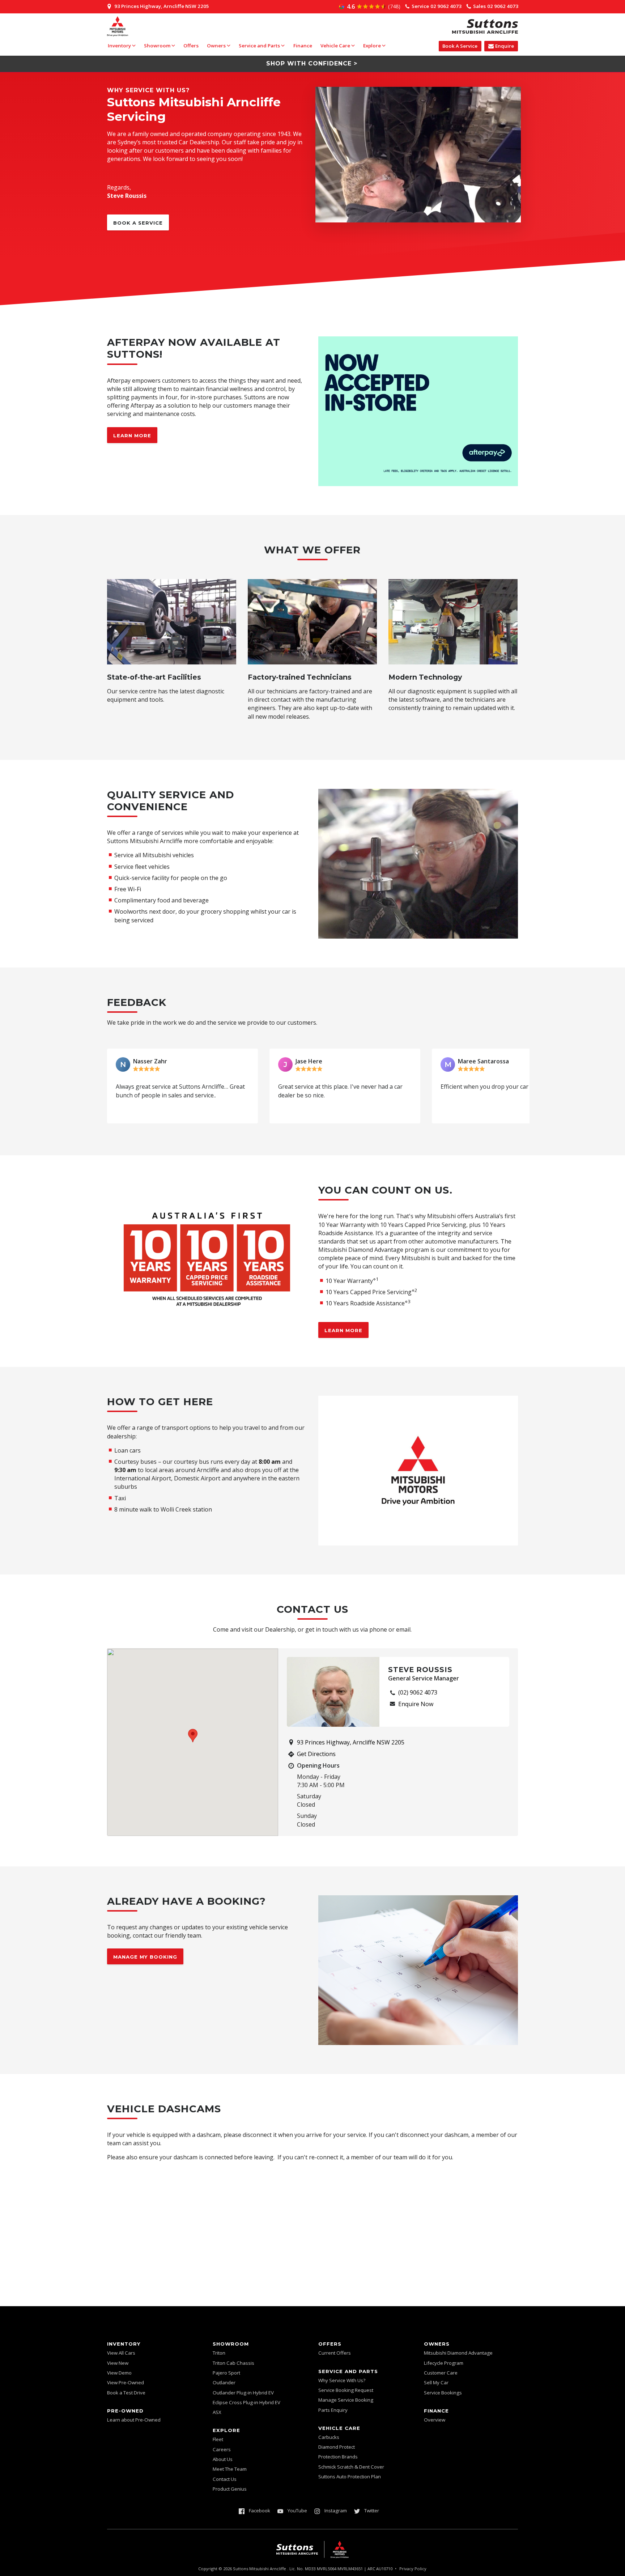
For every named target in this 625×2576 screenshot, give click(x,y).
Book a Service (138, 223)
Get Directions (316, 1754)
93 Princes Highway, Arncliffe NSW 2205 (351, 1742)
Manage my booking (145, 1957)
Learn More (132, 435)
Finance (303, 46)
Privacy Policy (413, 2569)
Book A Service (460, 46)
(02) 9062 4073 (418, 1692)
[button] (120, 1086)
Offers (191, 46)
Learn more (343, 1330)
